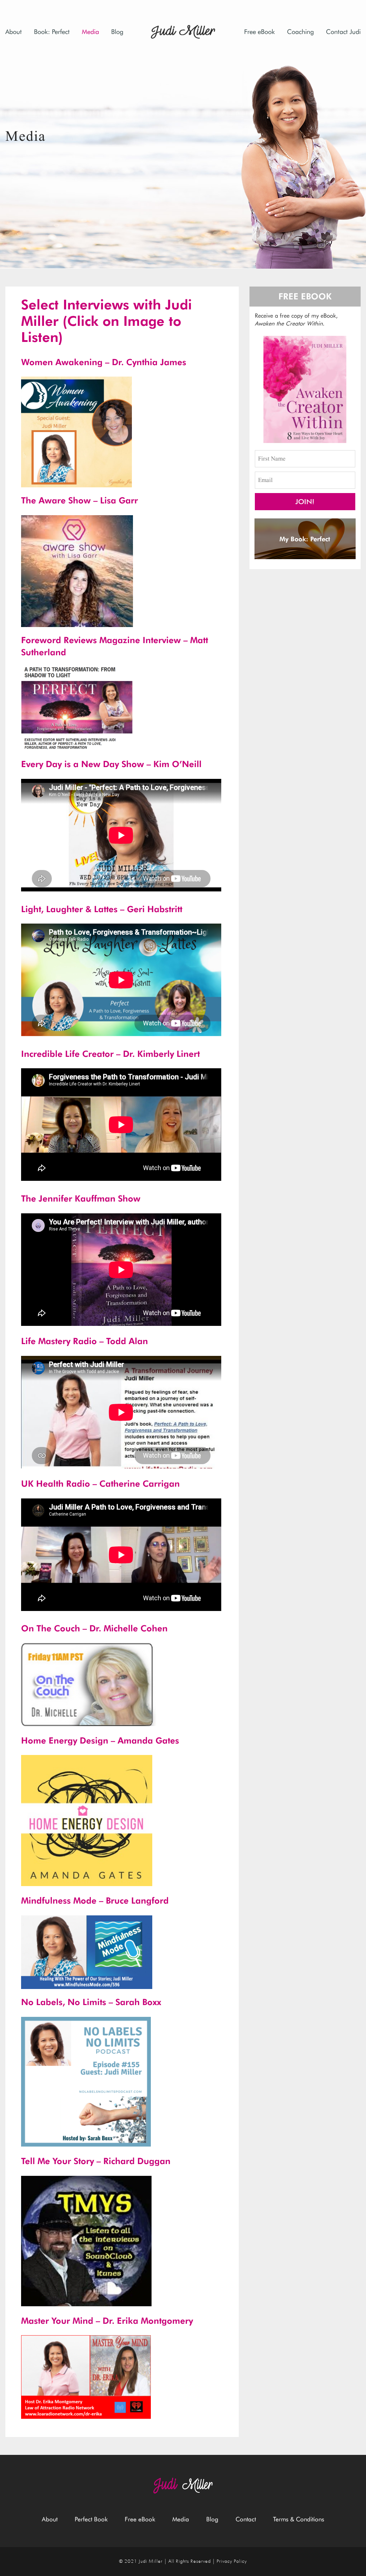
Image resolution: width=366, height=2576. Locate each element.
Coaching (300, 32)
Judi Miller (151, 2561)
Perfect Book (91, 2519)
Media (90, 32)
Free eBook (259, 32)
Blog (117, 32)
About (14, 32)
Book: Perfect (52, 32)
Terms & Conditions (299, 2519)
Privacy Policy (232, 2561)
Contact (246, 2519)
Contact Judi (343, 32)
